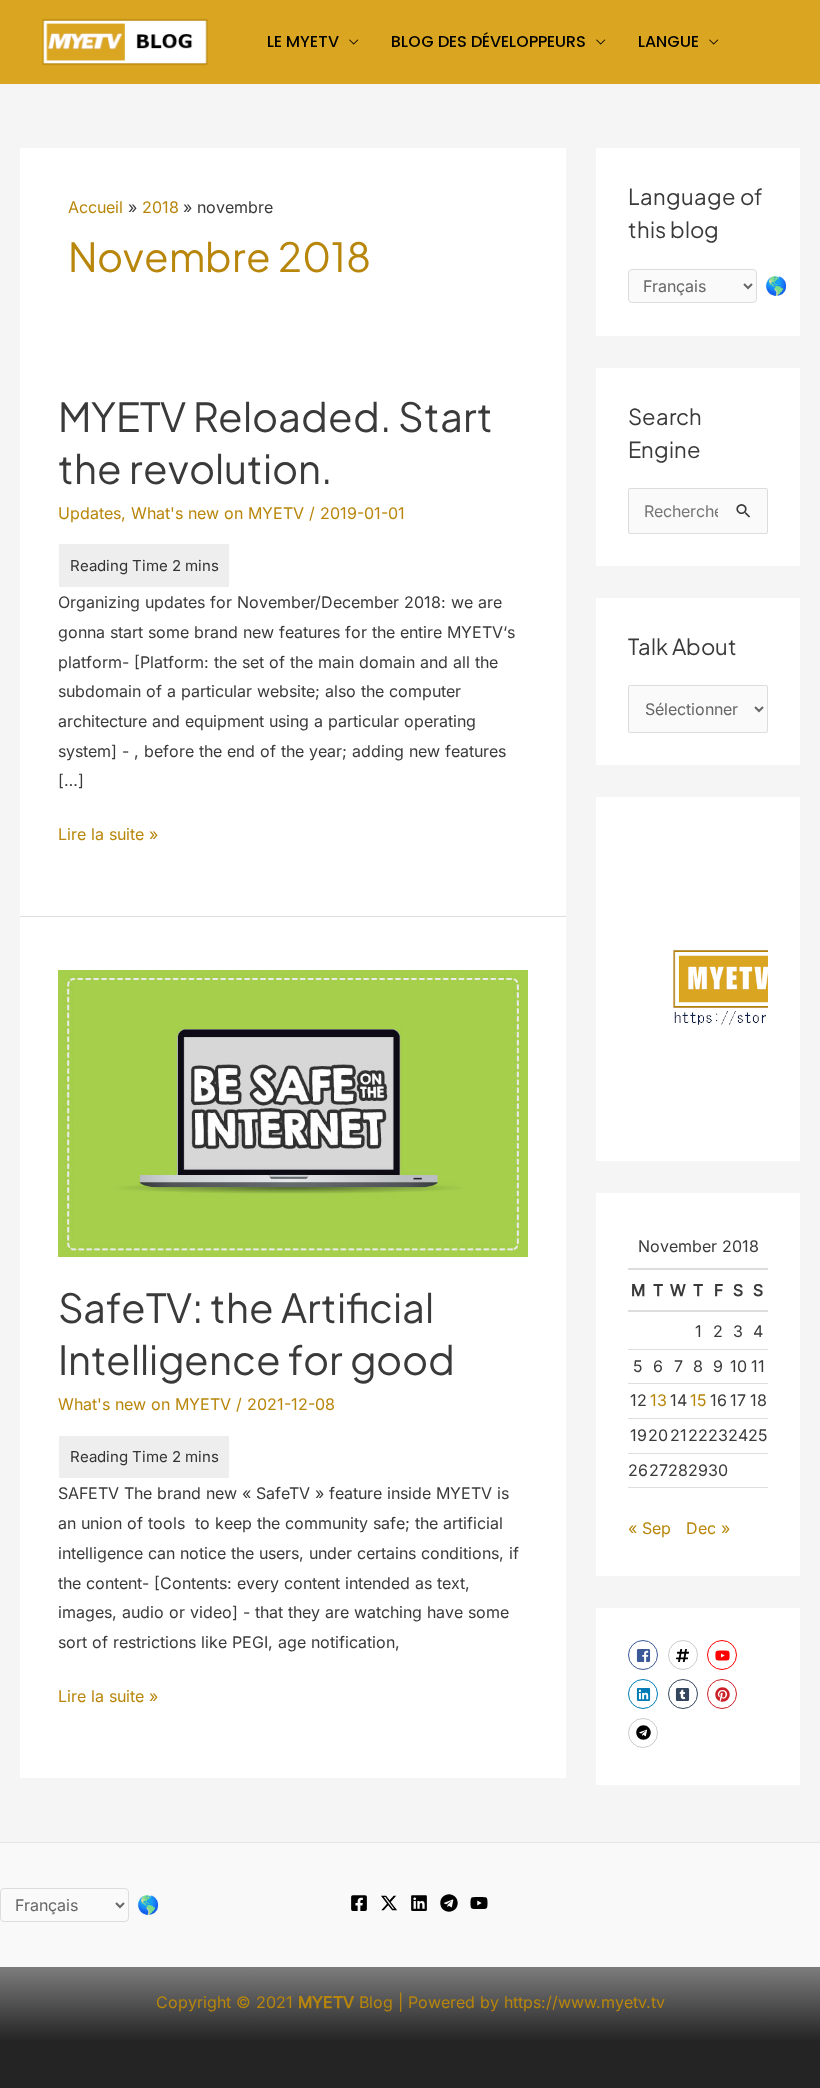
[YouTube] (479, 1903)
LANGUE (668, 41)
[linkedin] (645, 1694)
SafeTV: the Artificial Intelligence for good (256, 1332)
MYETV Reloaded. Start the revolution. (275, 441)
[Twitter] (389, 1903)
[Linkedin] (419, 1903)
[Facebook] (359, 1903)
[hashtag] (685, 1655)
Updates (89, 513)
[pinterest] (724, 1694)
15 (698, 1400)
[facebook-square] (645, 1655)
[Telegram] (449, 1903)
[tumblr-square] (685, 1694)
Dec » (708, 1528)
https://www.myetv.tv (584, 2002)
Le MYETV (303, 41)
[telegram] (645, 1733)
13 (658, 1400)
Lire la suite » (108, 836)
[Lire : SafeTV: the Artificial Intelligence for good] (292, 1112)
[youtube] (724, 1655)
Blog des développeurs (488, 41)
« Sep (649, 1528)
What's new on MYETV (217, 513)
